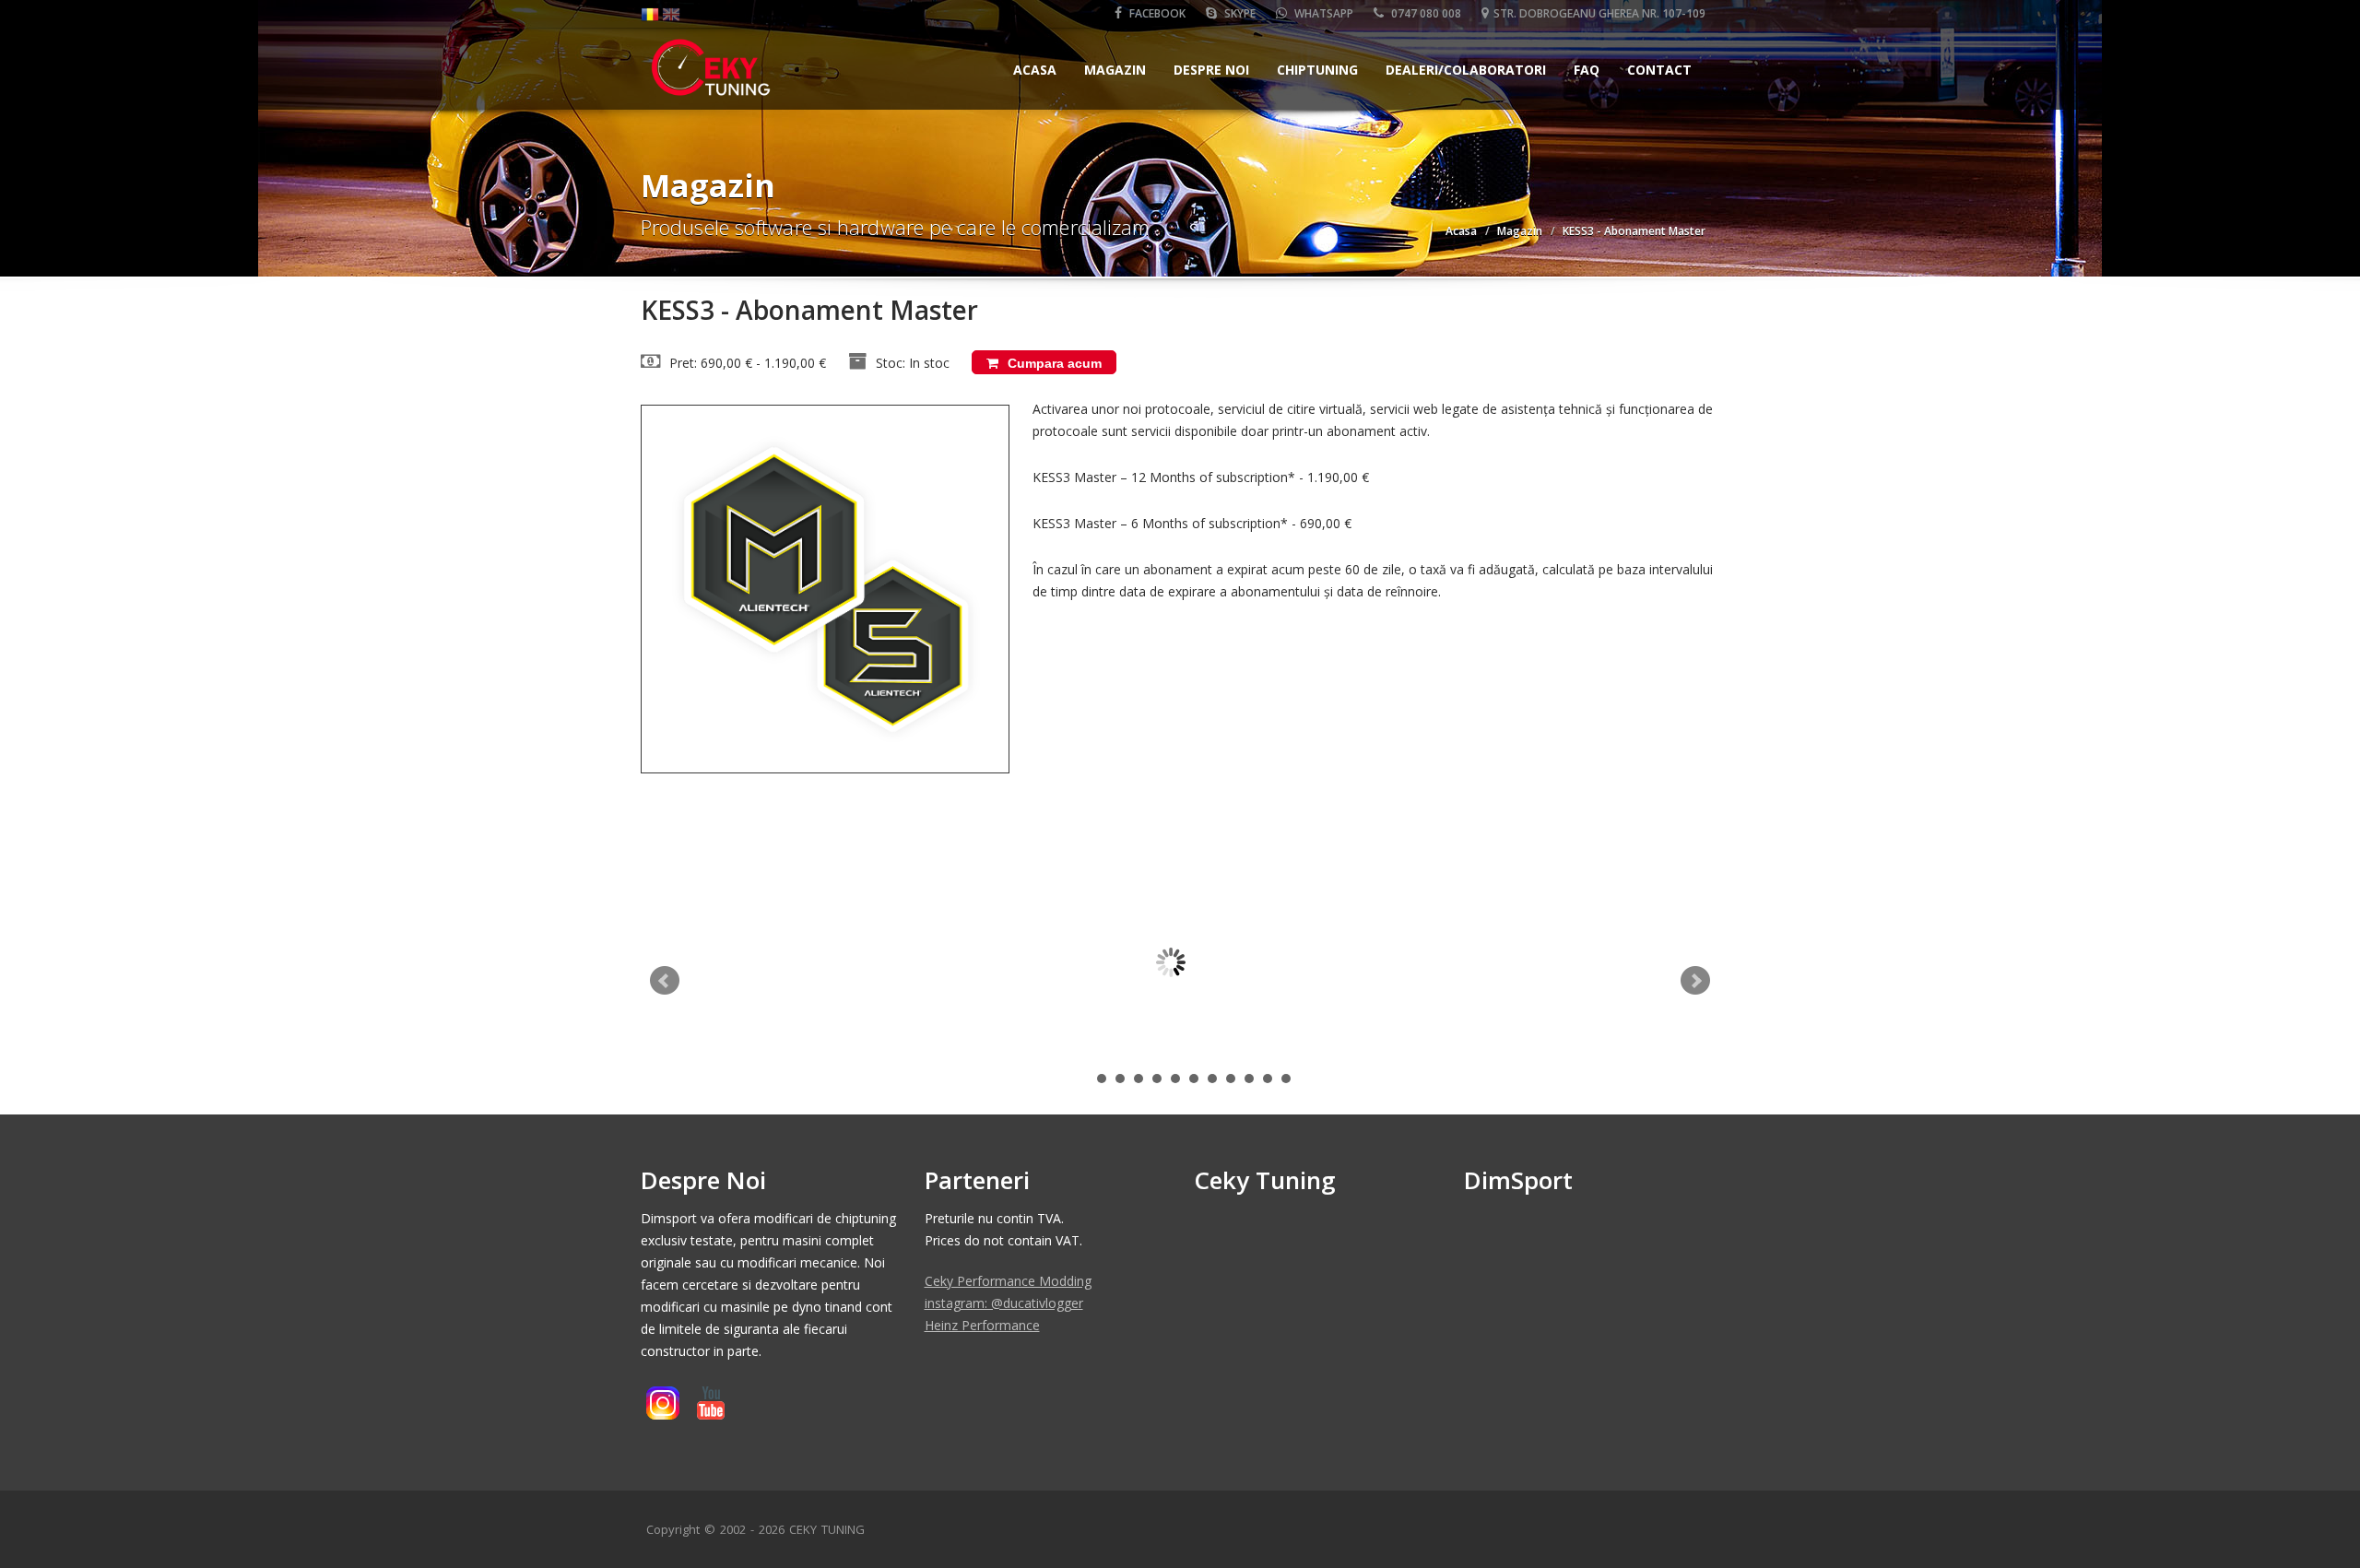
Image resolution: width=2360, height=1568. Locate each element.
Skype (1239, 13)
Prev (665, 981)
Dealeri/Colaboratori (1466, 70)
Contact (1659, 70)
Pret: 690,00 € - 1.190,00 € (748, 363)
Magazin (1115, 70)
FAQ (1587, 70)
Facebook (1156, 13)
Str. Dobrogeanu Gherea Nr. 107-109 (1599, 13)
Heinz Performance (982, 1325)
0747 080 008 (1425, 13)
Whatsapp (1322, 13)
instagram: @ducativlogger (1004, 1303)
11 (1286, 1079)
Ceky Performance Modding (1008, 1281)
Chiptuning (1317, 70)
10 (1268, 1079)
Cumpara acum (1053, 363)
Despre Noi (1211, 70)
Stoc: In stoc (913, 363)
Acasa (1035, 70)
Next (1695, 981)
